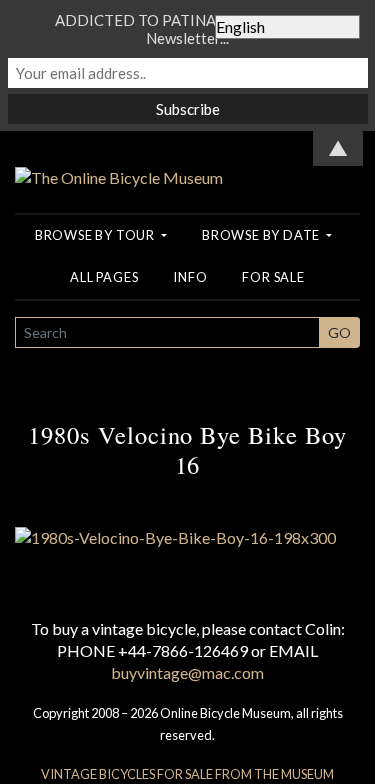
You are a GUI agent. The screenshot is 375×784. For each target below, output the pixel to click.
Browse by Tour (96, 235)
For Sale (273, 277)
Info (190, 277)
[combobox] (167, 332)
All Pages (104, 277)
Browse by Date (262, 235)
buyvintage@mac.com (187, 672)
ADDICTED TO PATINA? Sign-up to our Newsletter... (188, 29)
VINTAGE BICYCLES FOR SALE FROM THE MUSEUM (187, 774)
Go (339, 332)
